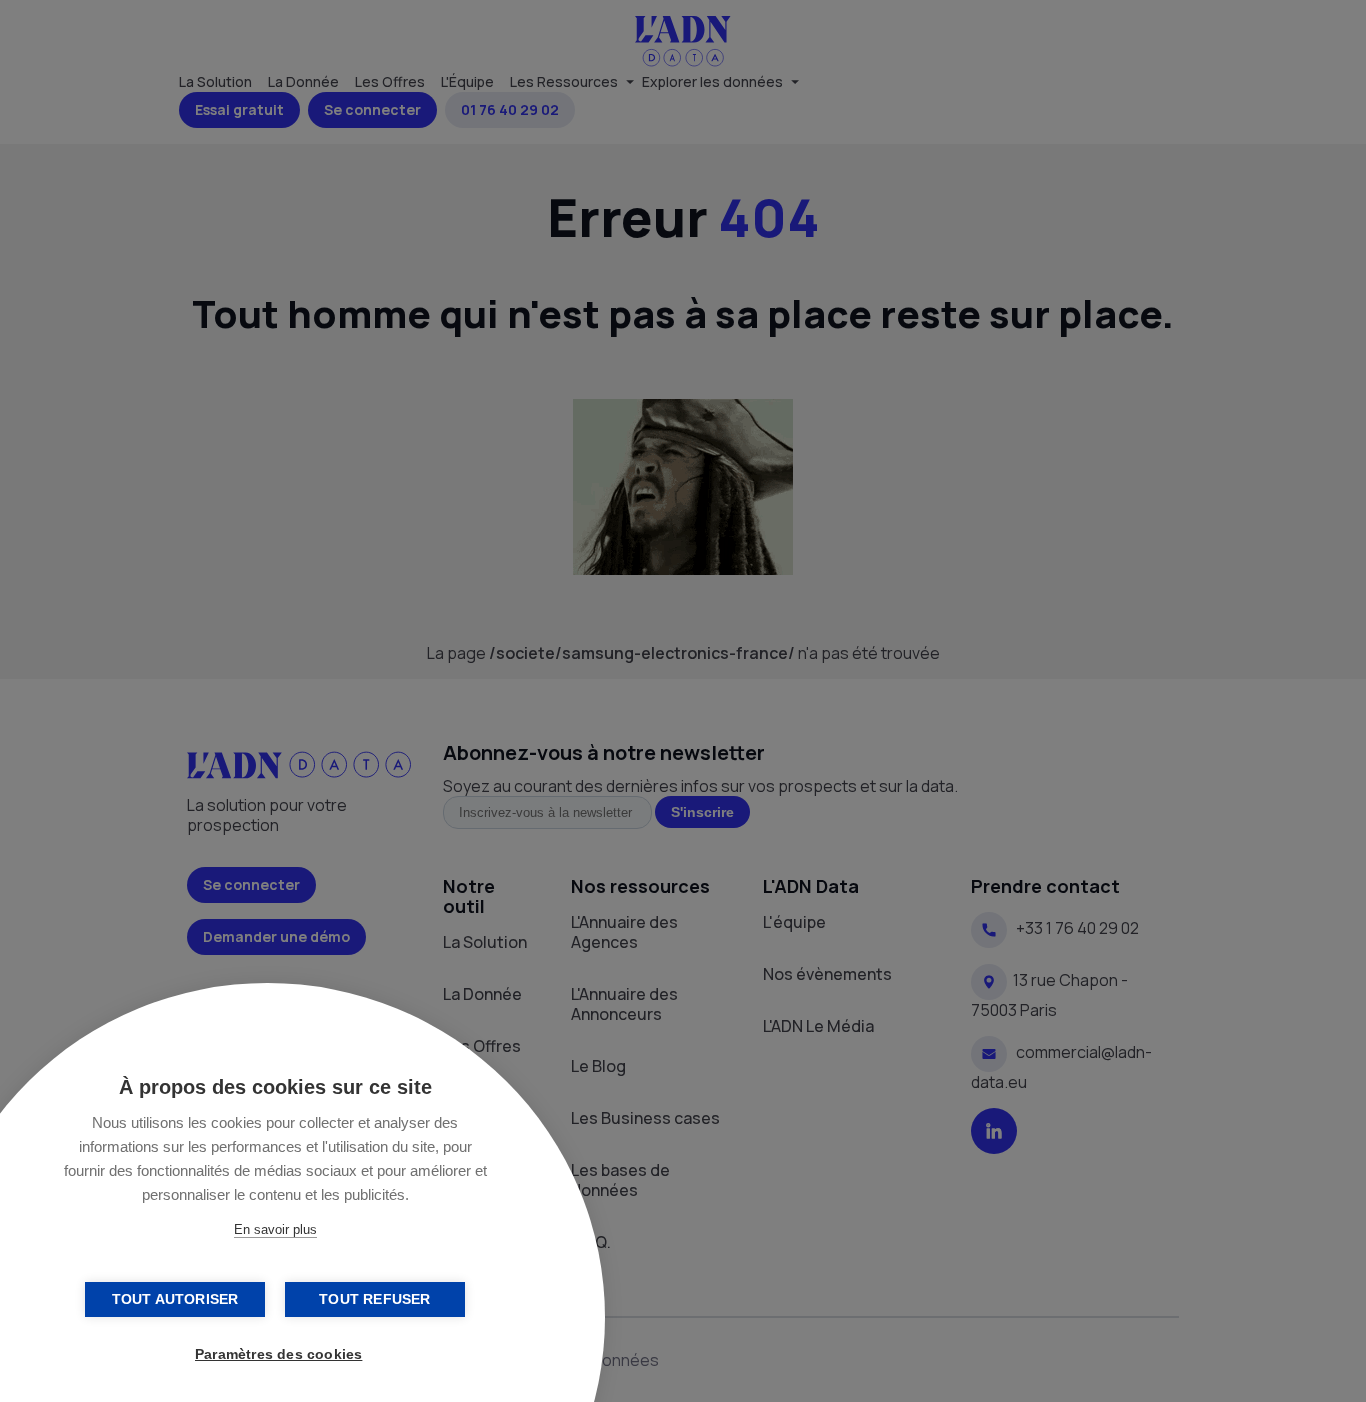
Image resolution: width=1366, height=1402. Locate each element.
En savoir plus (275, 1229)
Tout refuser (374, 1299)
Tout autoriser (175, 1299)
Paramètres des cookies (278, 1354)
